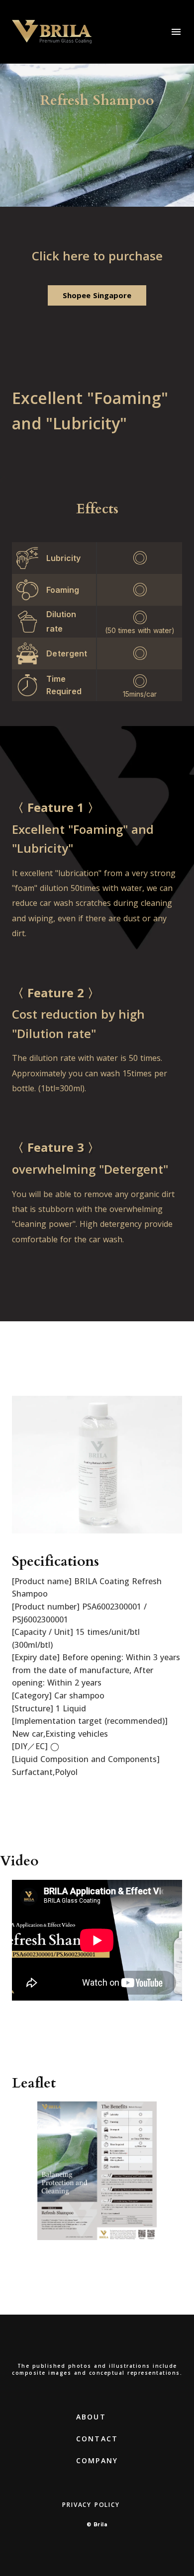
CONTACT (97, 2439)
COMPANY (97, 2460)
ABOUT (91, 2417)
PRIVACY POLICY (91, 2505)
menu (176, 32)
